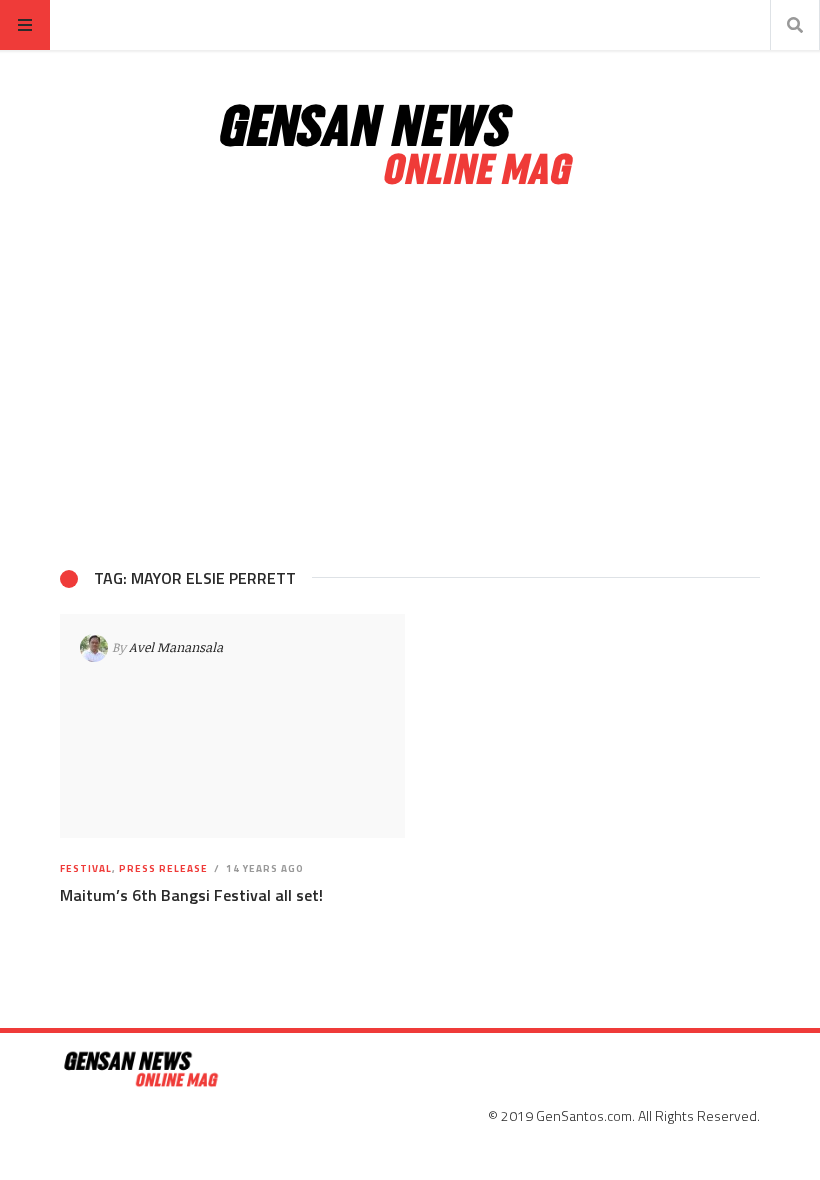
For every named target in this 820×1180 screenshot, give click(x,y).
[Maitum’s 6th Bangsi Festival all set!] (233, 726)
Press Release (163, 868)
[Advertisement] (410, 378)
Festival (86, 868)
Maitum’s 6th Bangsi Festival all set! (191, 895)
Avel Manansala (176, 647)
